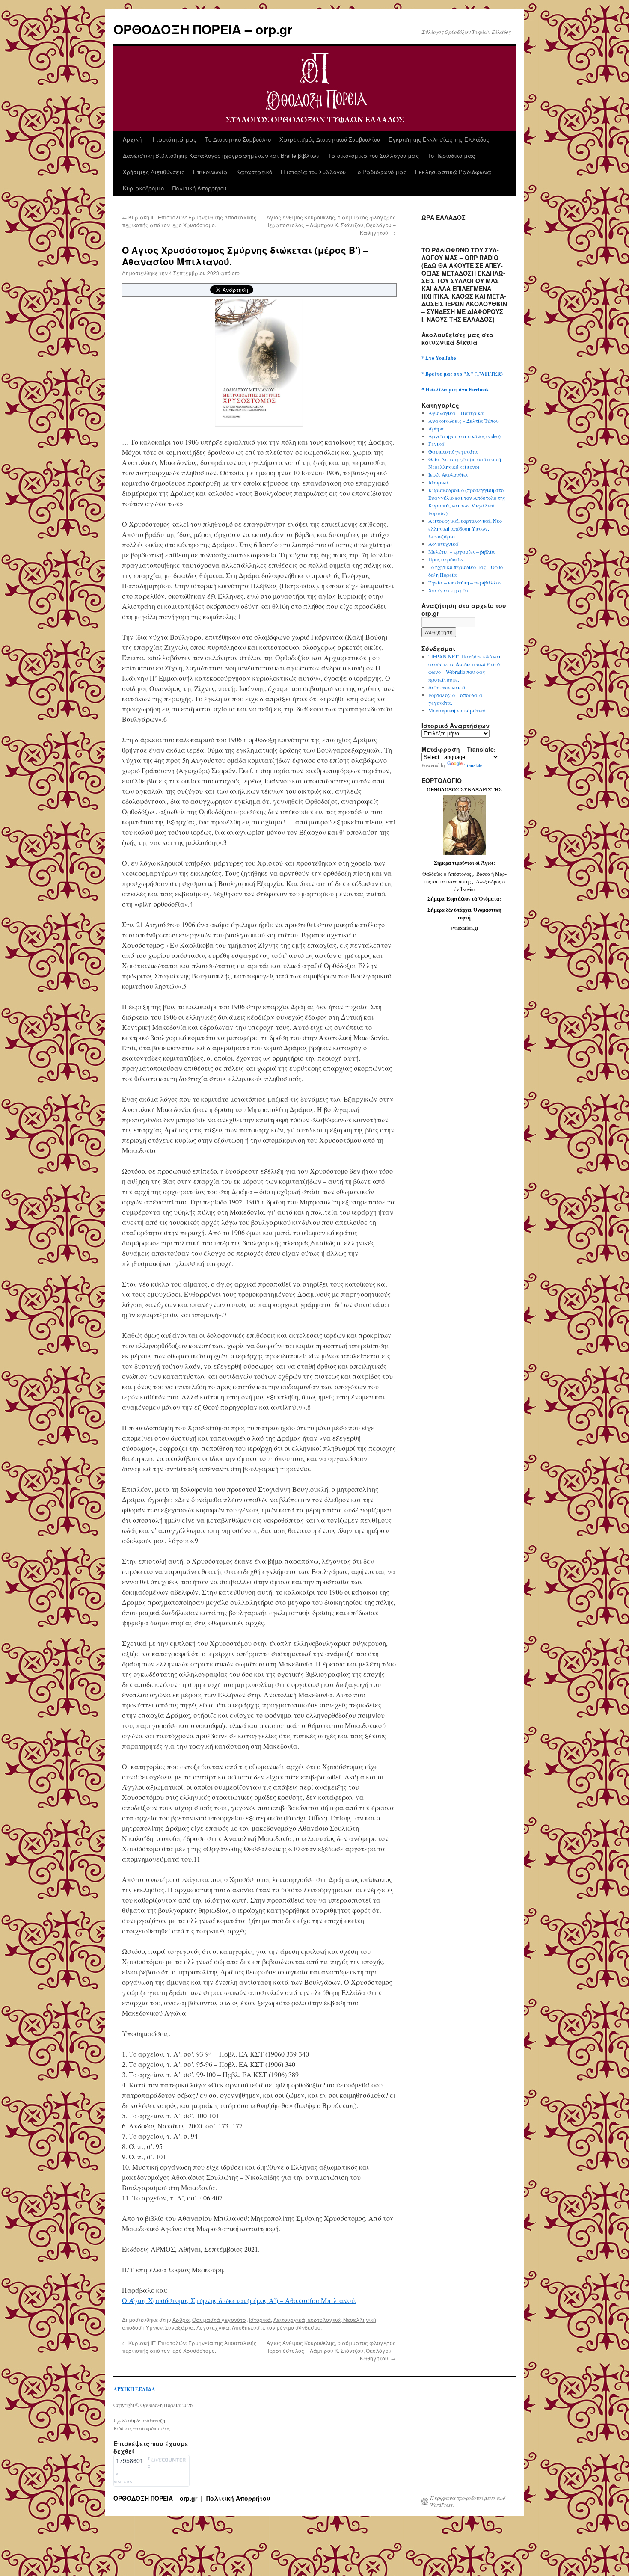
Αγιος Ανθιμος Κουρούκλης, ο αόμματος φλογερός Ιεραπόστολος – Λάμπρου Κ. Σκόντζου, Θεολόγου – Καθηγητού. (331, 225)
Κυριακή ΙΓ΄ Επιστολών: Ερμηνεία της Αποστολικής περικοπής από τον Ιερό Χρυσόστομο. (189, 221)
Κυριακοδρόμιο (143, 188)
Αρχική (132, 139)
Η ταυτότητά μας (173, 139)
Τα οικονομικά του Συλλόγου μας (373, 156)
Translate (473, 765)
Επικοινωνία (210, 172)
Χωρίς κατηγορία (448, 590)
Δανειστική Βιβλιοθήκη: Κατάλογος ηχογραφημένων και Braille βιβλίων (221, 156)
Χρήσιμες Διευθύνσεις (154, 172)
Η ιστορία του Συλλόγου (313, 172)
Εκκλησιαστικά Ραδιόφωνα (453, 172)
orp (236, 273)
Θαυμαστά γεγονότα (219, 2320)
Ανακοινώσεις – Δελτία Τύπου (464, 421)
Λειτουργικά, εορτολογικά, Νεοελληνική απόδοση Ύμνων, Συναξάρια (466, 528)
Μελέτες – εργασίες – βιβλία (462, 551)
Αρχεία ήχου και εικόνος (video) (464, 436)
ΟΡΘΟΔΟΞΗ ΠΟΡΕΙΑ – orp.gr (203, 29)
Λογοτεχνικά (213, 2327)
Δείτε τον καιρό (447, 687)
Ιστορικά (260, 2320)
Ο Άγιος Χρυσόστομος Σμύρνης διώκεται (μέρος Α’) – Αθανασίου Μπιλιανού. (239, 2300)
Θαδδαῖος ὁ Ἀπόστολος (447, 874)
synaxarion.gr (464, 928)
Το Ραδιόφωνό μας (380, 172)
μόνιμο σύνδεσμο (298, 2327)
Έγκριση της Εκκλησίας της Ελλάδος (439, 139)
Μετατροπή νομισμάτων (457, 710)
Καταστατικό (254, 172)
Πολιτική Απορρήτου (199, 188)
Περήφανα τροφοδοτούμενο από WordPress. (468, 2501)
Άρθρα (181, 2320)
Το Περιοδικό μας (451, 156)
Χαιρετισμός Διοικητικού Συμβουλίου (330, 139)
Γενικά (436, 444)
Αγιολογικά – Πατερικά (456, 413)
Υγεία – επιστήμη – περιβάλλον (465, 582)
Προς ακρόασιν (446, 559)
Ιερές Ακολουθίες (448, 474)
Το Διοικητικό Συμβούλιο (238, 139)
